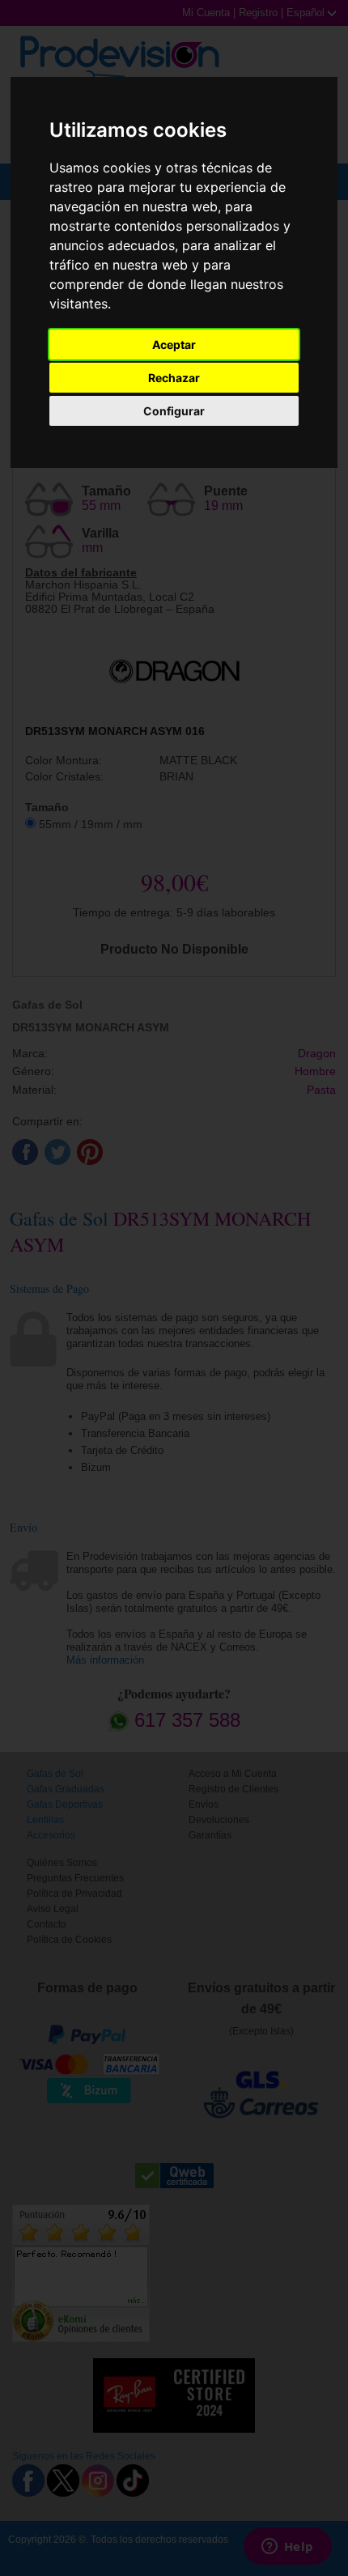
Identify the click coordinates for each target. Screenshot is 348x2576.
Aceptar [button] (174, 344)
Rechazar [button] (174, 378)
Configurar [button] (174, 411)
